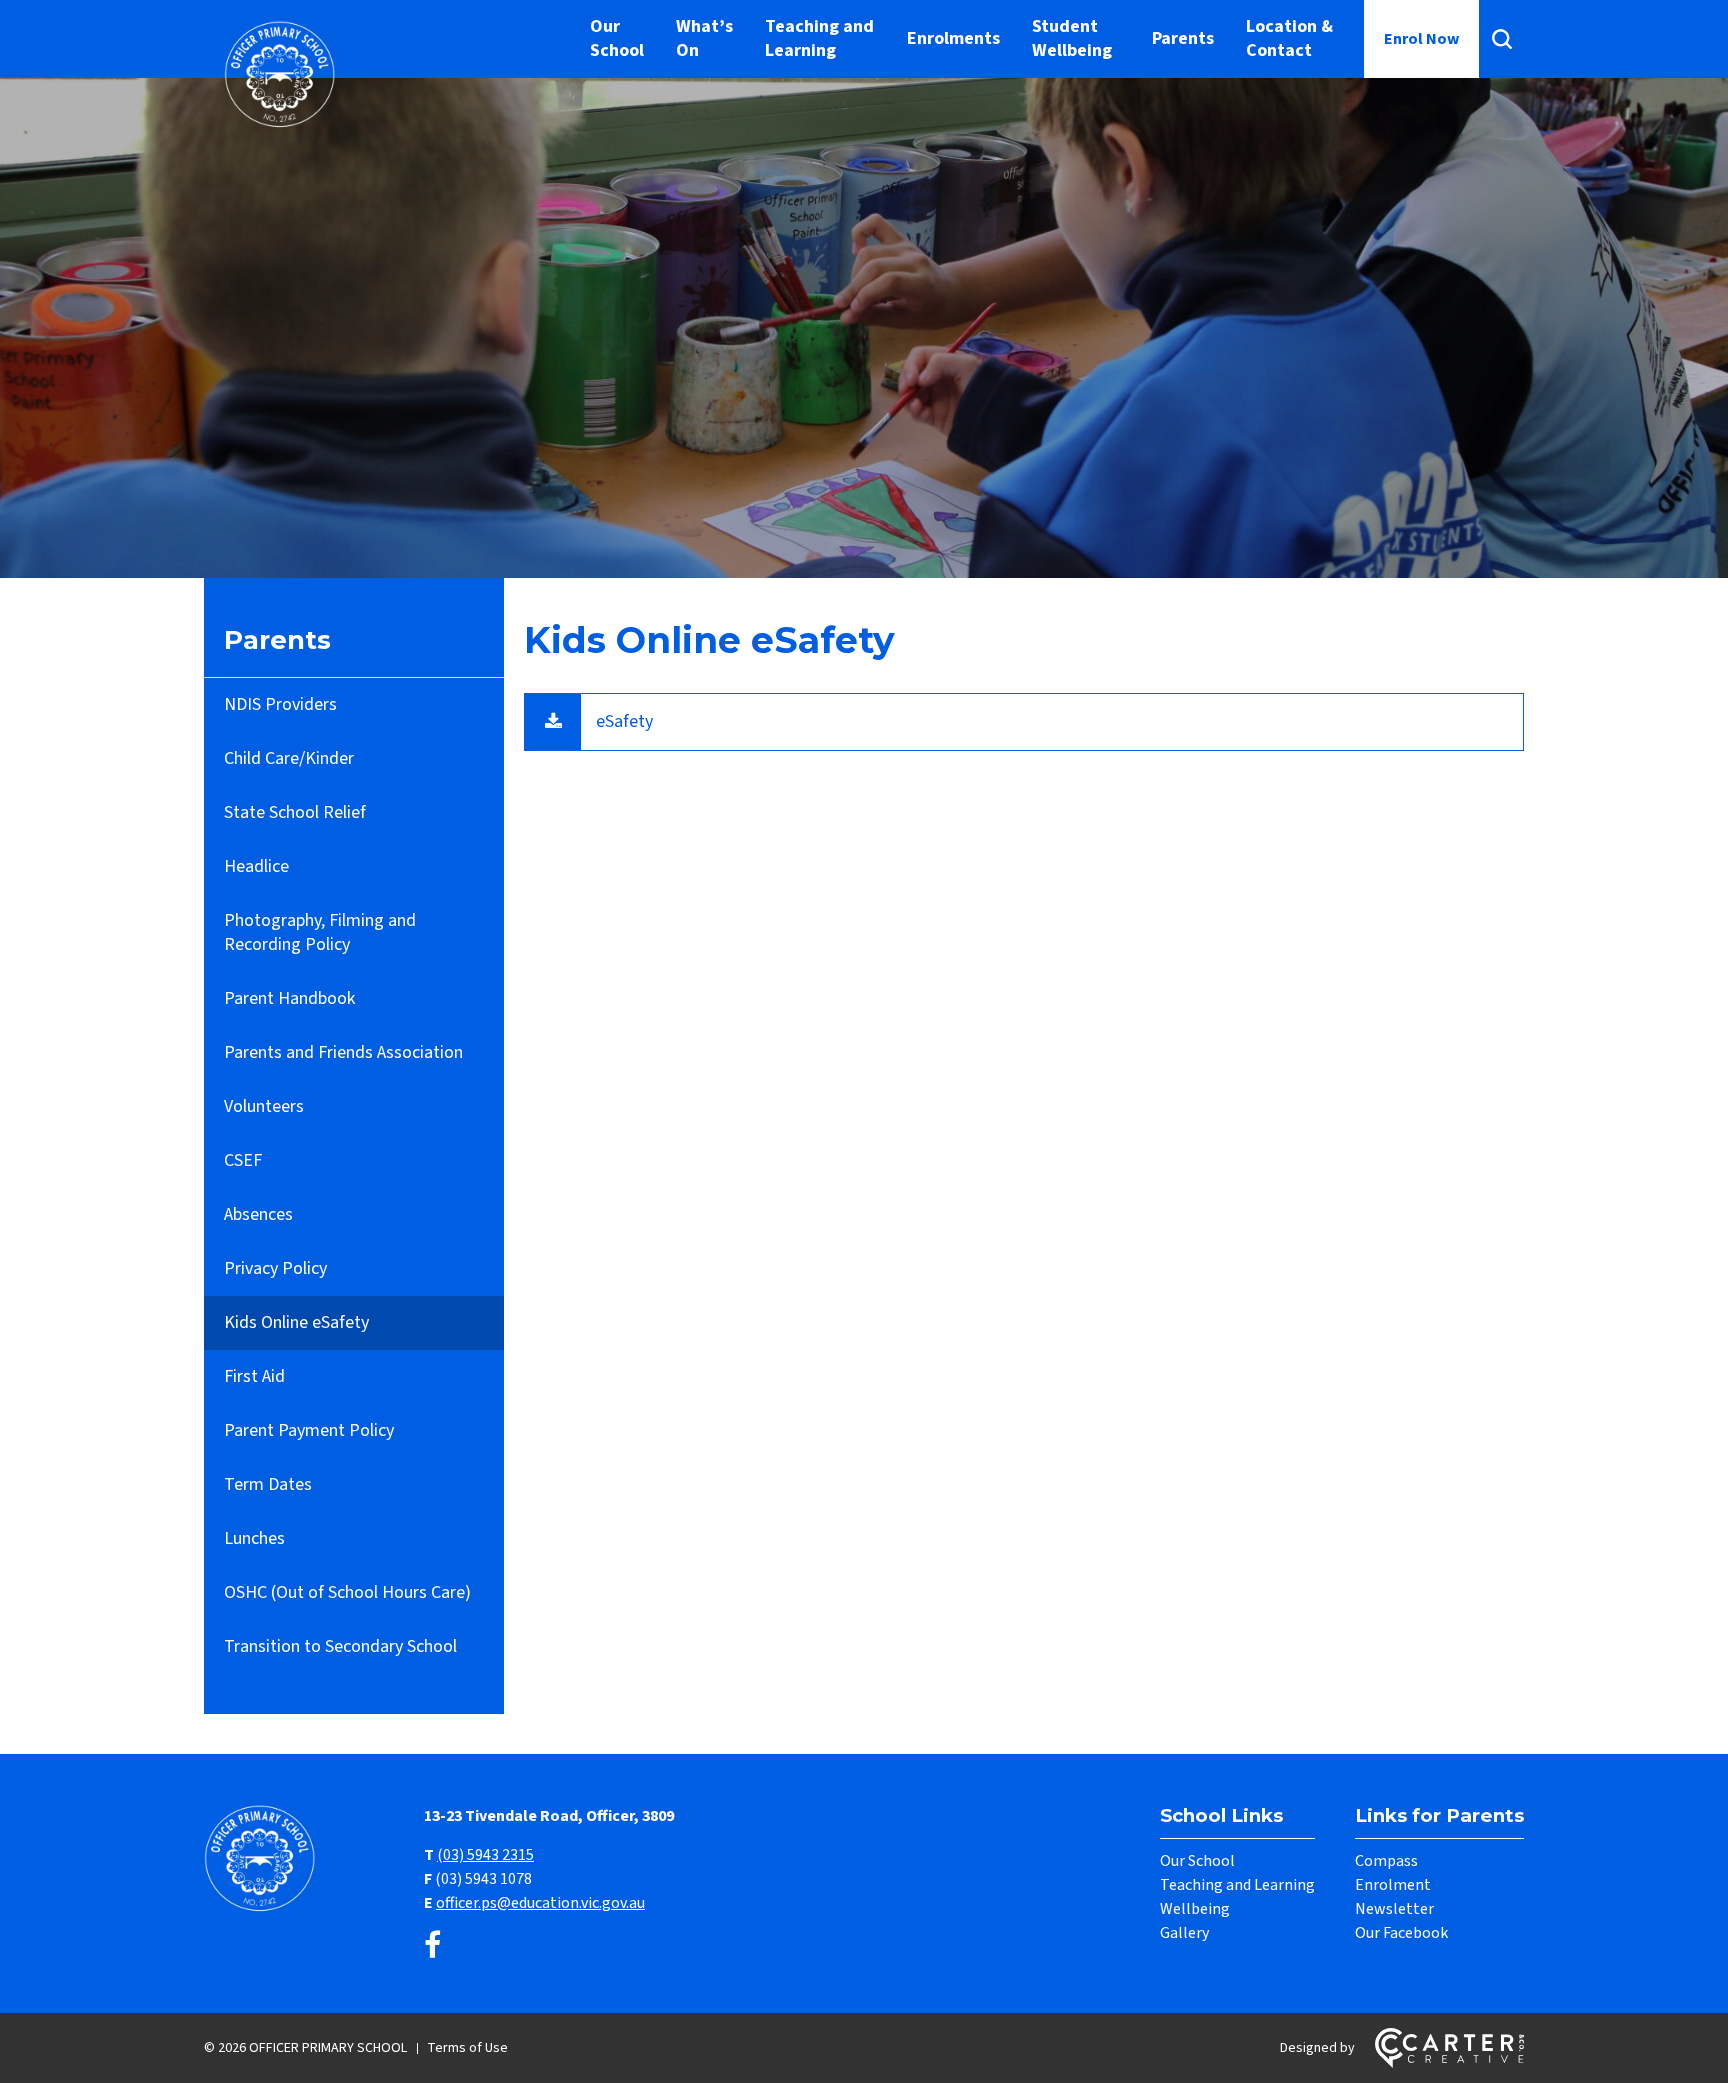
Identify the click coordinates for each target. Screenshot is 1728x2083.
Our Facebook (1401, 1933)
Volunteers (264, 1106)
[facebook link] (432, 1946)
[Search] (1501, 39)
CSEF (243, 1160)
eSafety (624, 721)
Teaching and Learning (819, 38)
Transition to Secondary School (340, 1646)
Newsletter (1394, 1909)
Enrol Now (1421, 39)
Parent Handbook (289, 998)
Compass (1386, 1861)
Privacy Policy (275, 1268)
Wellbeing (1195, 1909)
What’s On (704, 38)
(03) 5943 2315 (485, 1855)
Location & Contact (1289, 38)
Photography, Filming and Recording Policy (320, 932)
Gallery (1184, 1933)
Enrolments (953, 38)
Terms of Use (467, 2048)
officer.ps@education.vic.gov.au (540, 1903)
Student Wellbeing (1072, 38)
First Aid (254, 1376)
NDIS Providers (280, 704)
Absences (258, 1214)
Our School (617, 38)
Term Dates (268, 1484)
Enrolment (1393, 1885)
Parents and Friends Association (343, 1052)
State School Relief (295, 812)
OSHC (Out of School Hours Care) (347, 1592)
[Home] (264, 1909)
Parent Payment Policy (309, 1430)
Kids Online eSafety (296, 1322)
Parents (1183, 38)
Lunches (254, 1538)
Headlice (256, 866)
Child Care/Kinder (289, 758)
